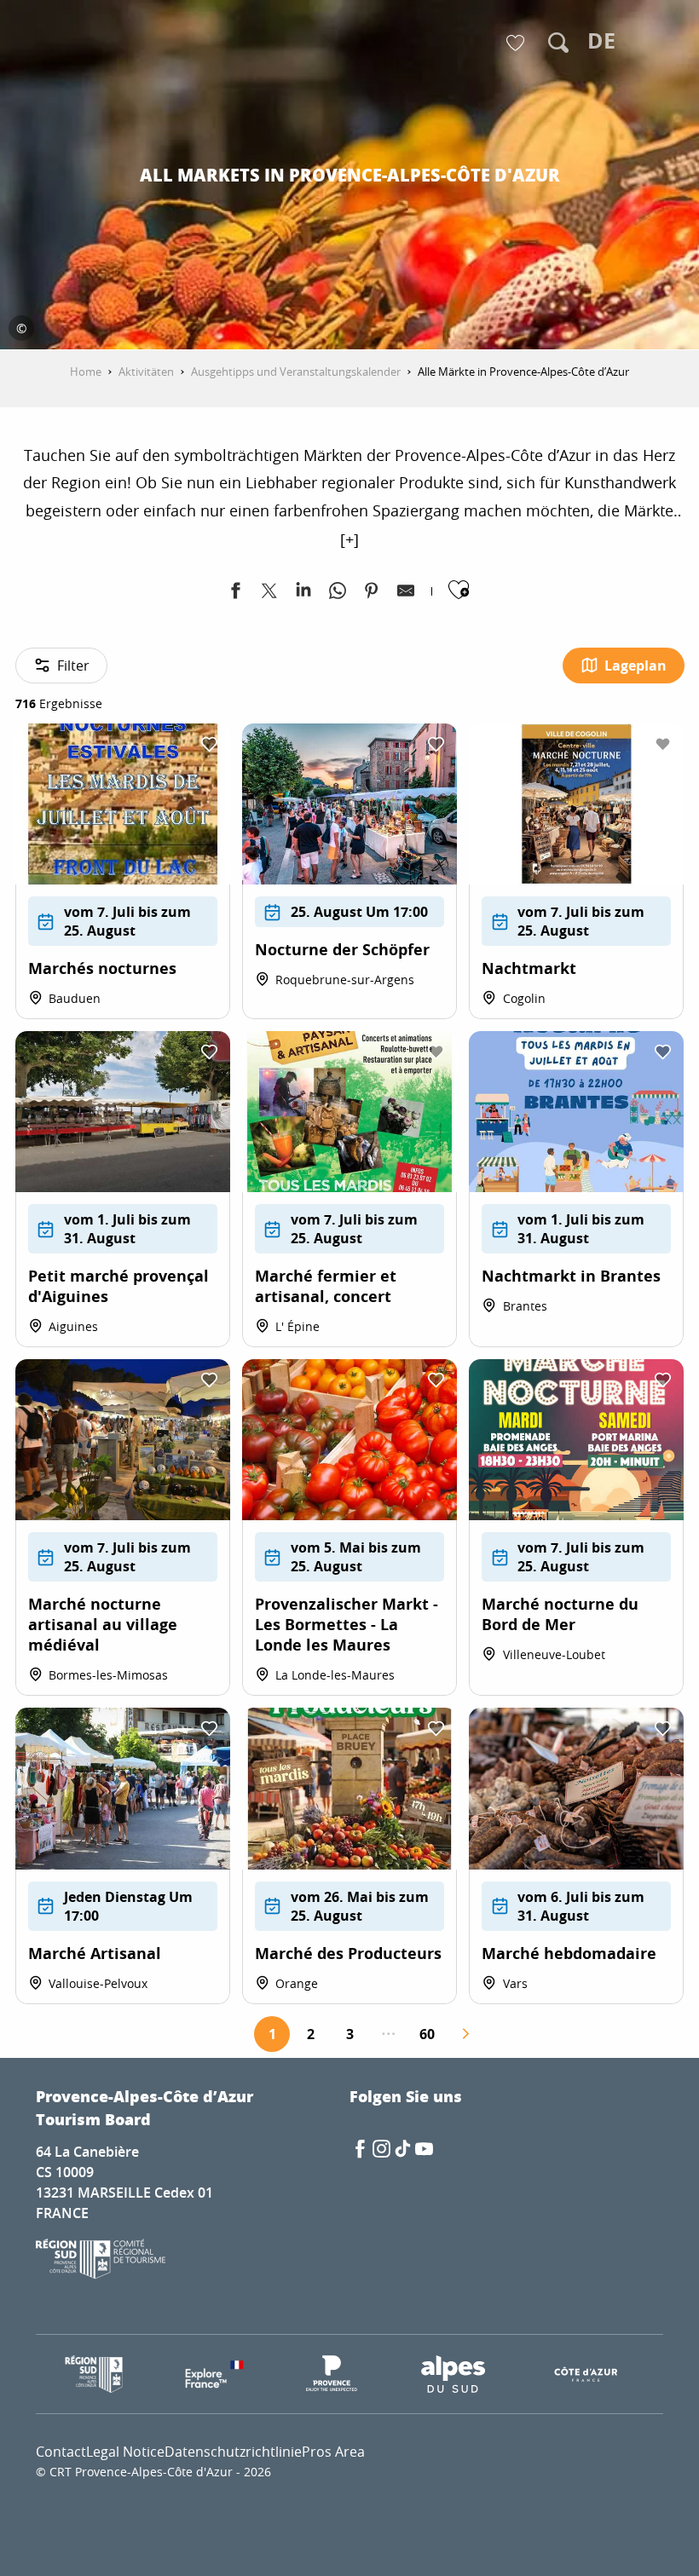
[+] (349, 539)
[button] (558, 43)
